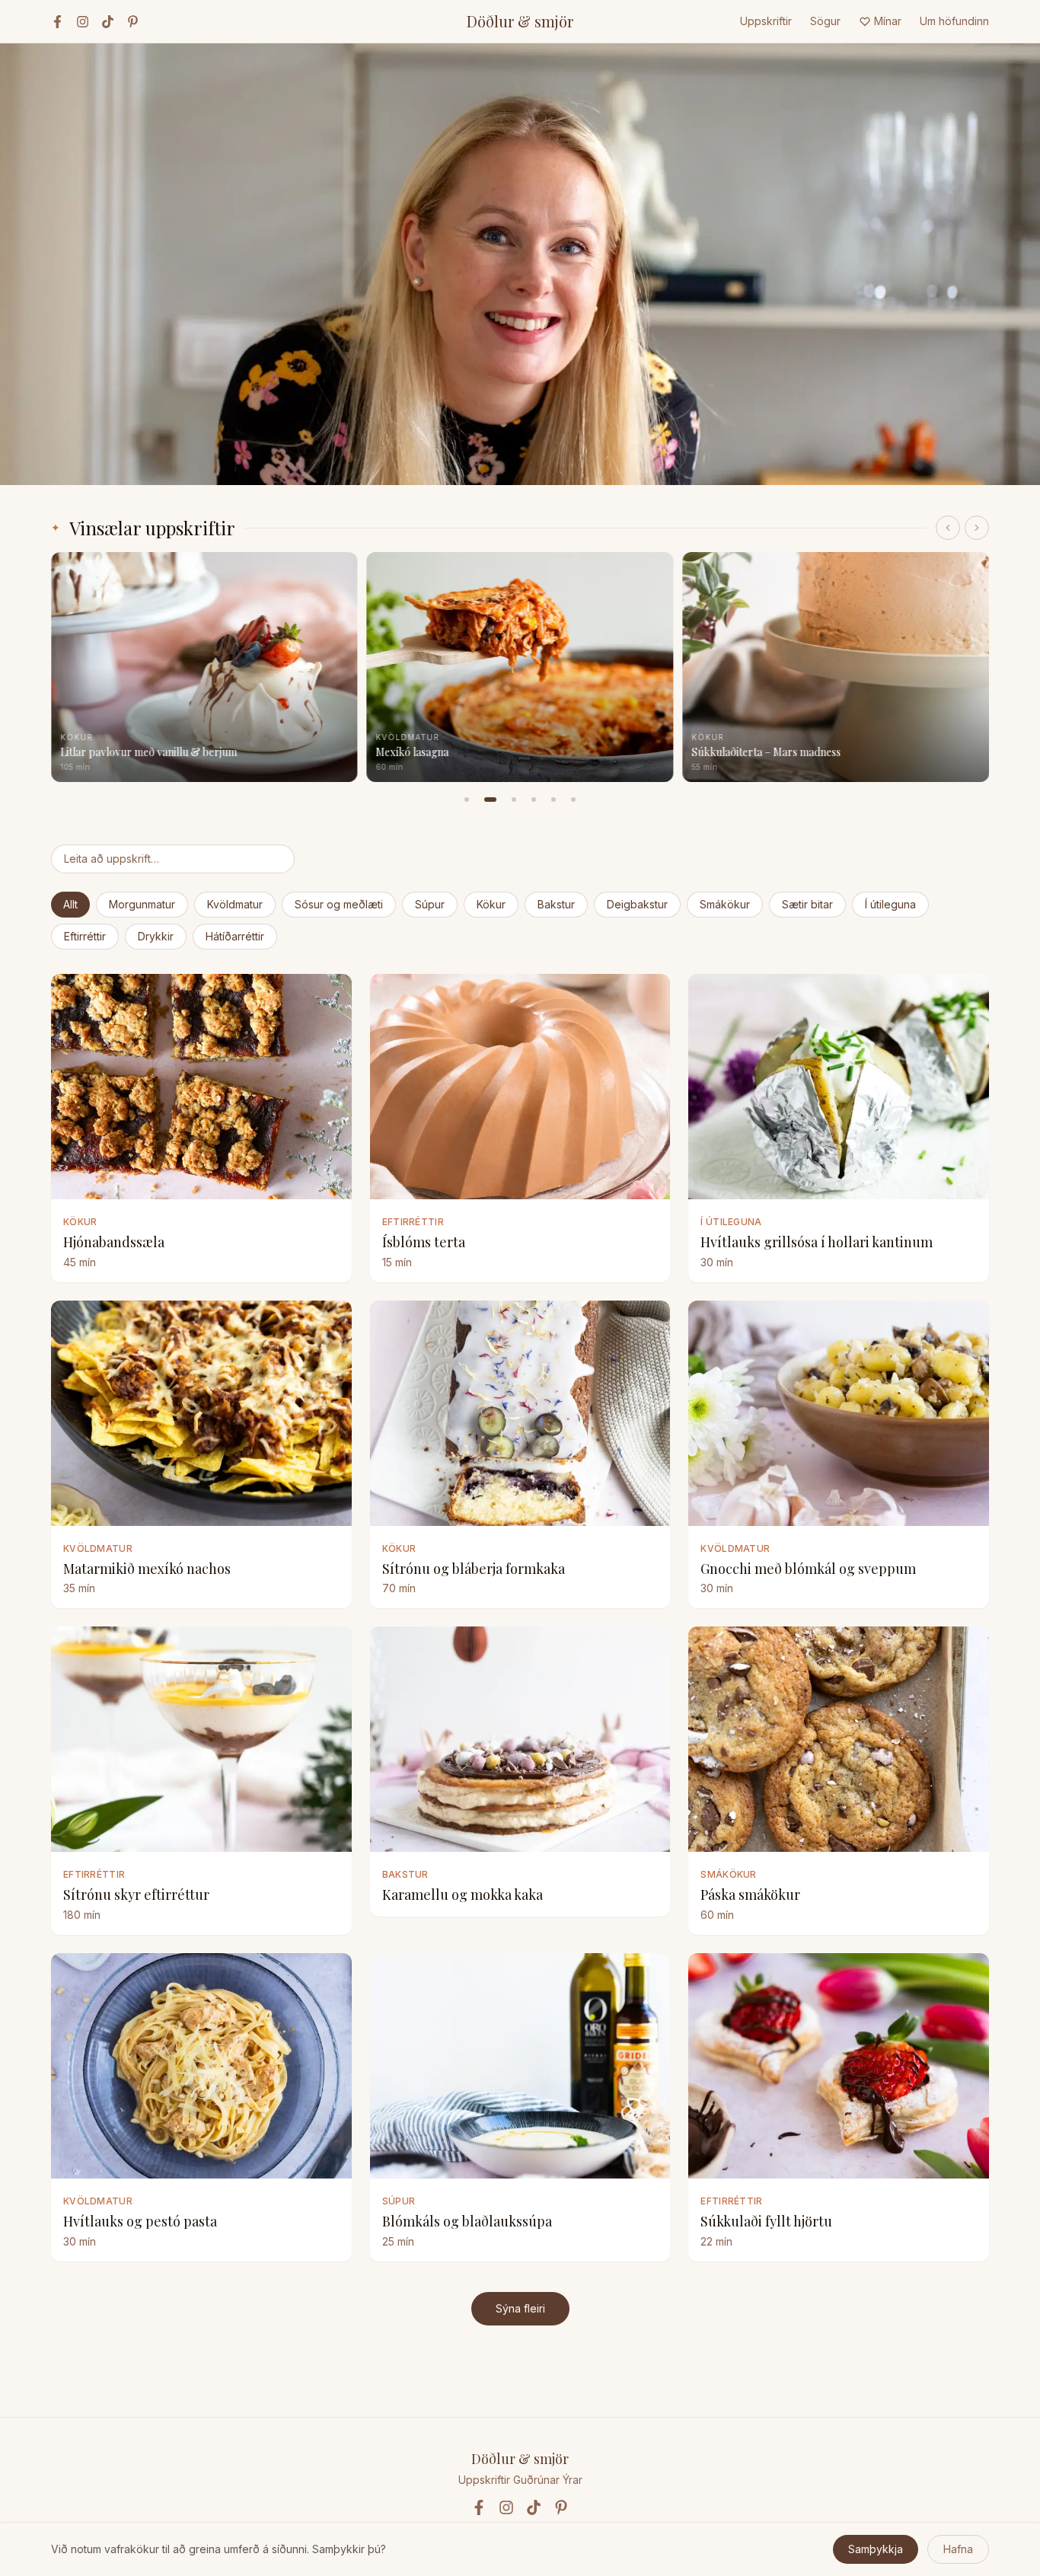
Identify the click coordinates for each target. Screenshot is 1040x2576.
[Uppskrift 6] (573, 800)
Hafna (958, 2549)
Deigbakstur (637, 904)
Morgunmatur (142, 904)
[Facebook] (57, 22)
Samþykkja (876, 2549)
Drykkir (156, 936)
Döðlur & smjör (520, 21)
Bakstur (556, 904)
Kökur (491, 904)
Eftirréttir (85, 936)
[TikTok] (108, 22)
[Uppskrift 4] (534, 800)
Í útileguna (890, 904)
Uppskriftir (766, 21)
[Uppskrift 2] (490, 800)
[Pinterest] (133, 22)
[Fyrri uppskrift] (948, 528)
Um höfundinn (954, 21)
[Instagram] (83, 22)
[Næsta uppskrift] (977, 528)
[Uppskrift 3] (514, 800)
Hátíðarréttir (235, 936)
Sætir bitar (807, 904)
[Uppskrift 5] (553, 800)
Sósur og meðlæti (339, 904)
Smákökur (725, 904)
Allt (70, 904)
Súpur (430, 904)
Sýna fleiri (520, 2308)
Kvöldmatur (235, 904)
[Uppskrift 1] (467, 800)
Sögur (825, 21)
